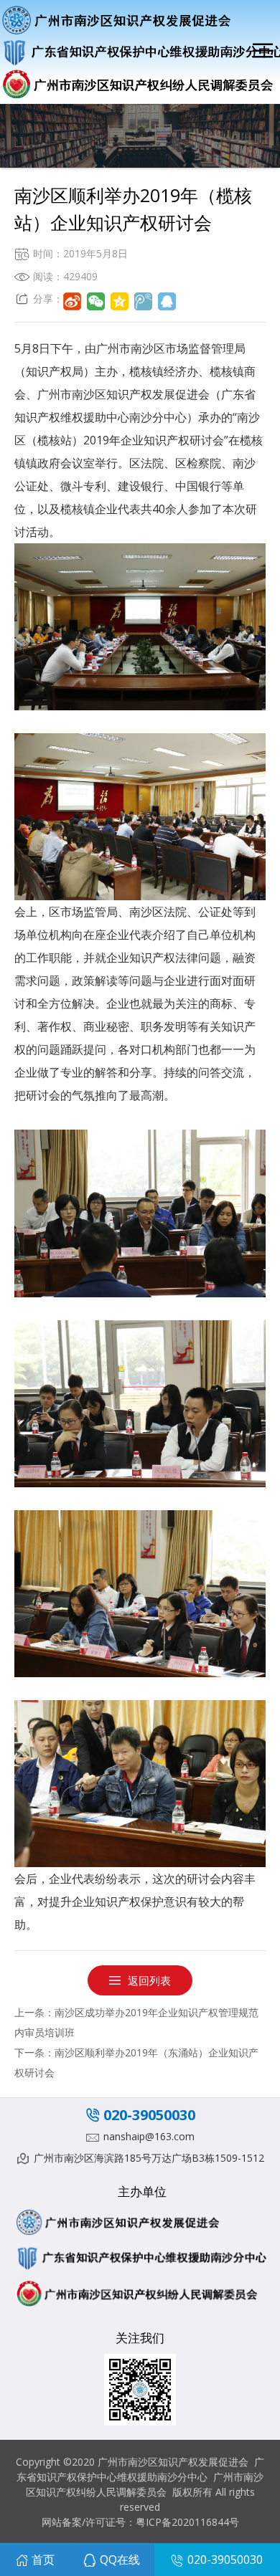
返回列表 (149, 1980)
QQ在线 (120, 2560)
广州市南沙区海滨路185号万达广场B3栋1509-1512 (149, 2158)
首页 (43, 2560)
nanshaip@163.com (149, 2136)
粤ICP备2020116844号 (187, 2522)
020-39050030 (149, 2115)
